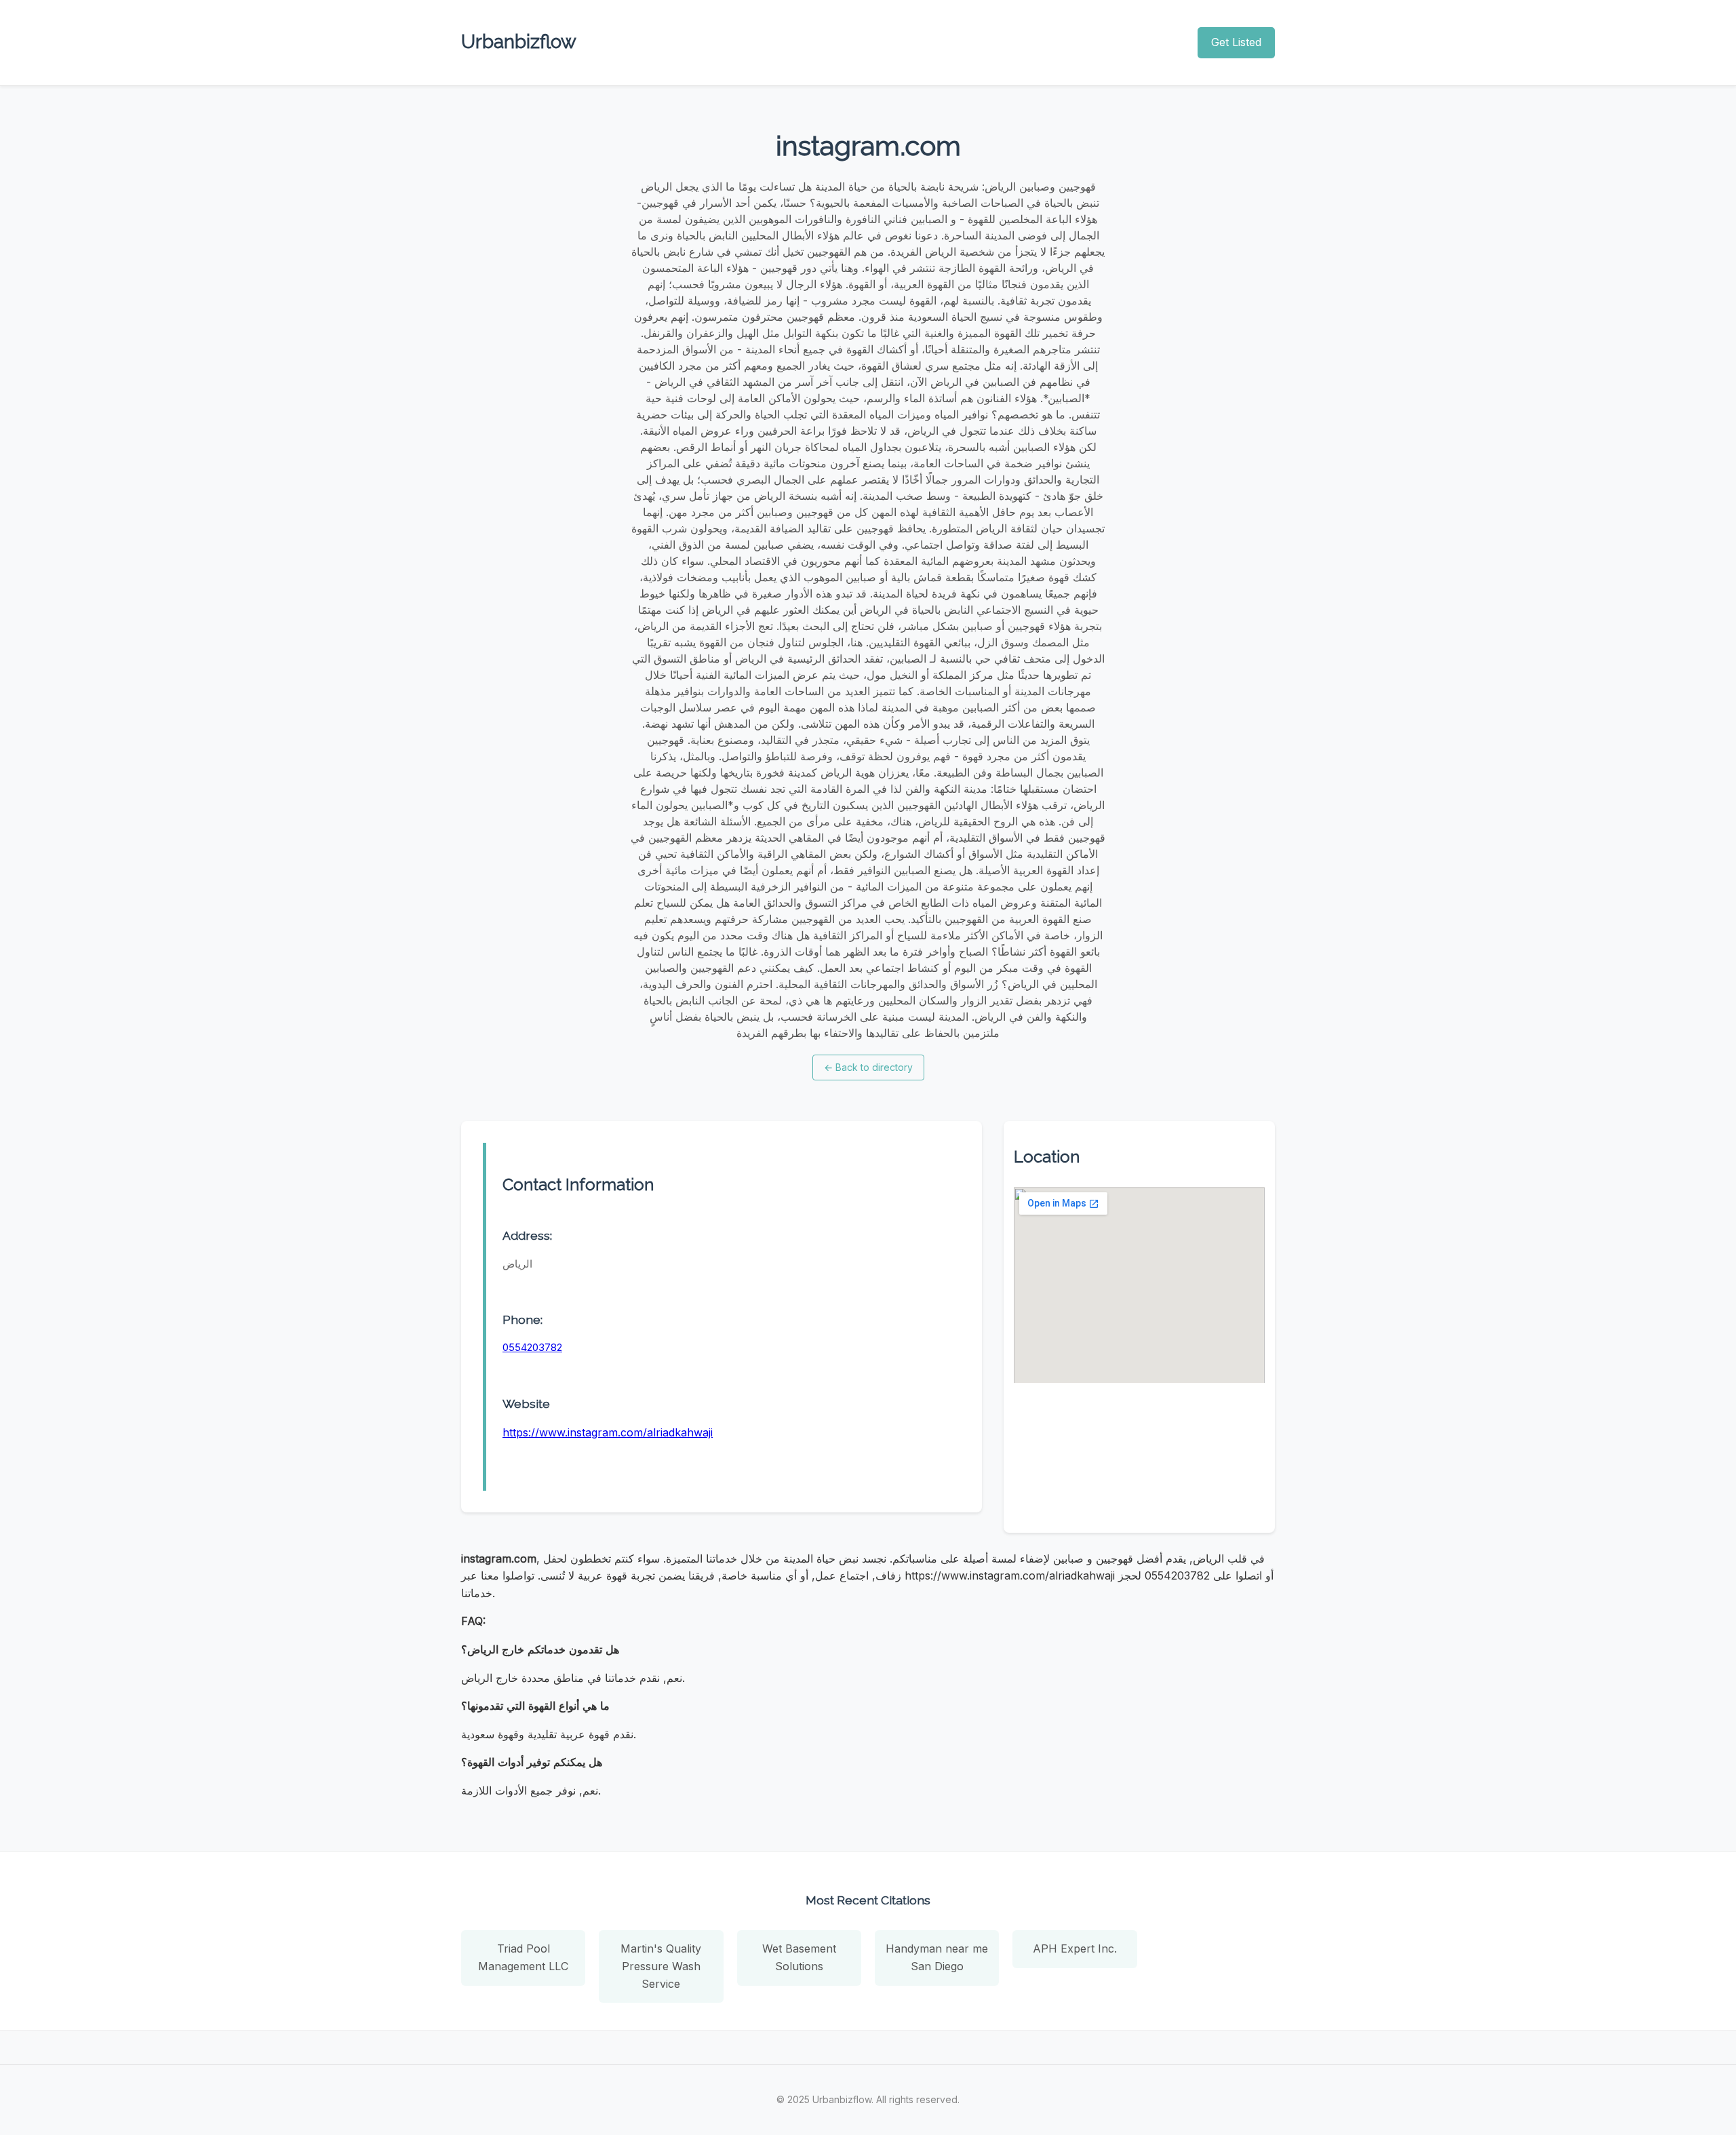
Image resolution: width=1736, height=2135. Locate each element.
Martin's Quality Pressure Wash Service (661, 1966)
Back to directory (868, 1067)
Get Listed (1236, 42)
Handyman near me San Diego (937, 1957)
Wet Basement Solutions (799, 1957)
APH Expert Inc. (1075, 1948)
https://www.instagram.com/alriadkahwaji (608, 1432)
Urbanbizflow (519, 42)
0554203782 (532, 1347)
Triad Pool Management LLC (523, 1957)
